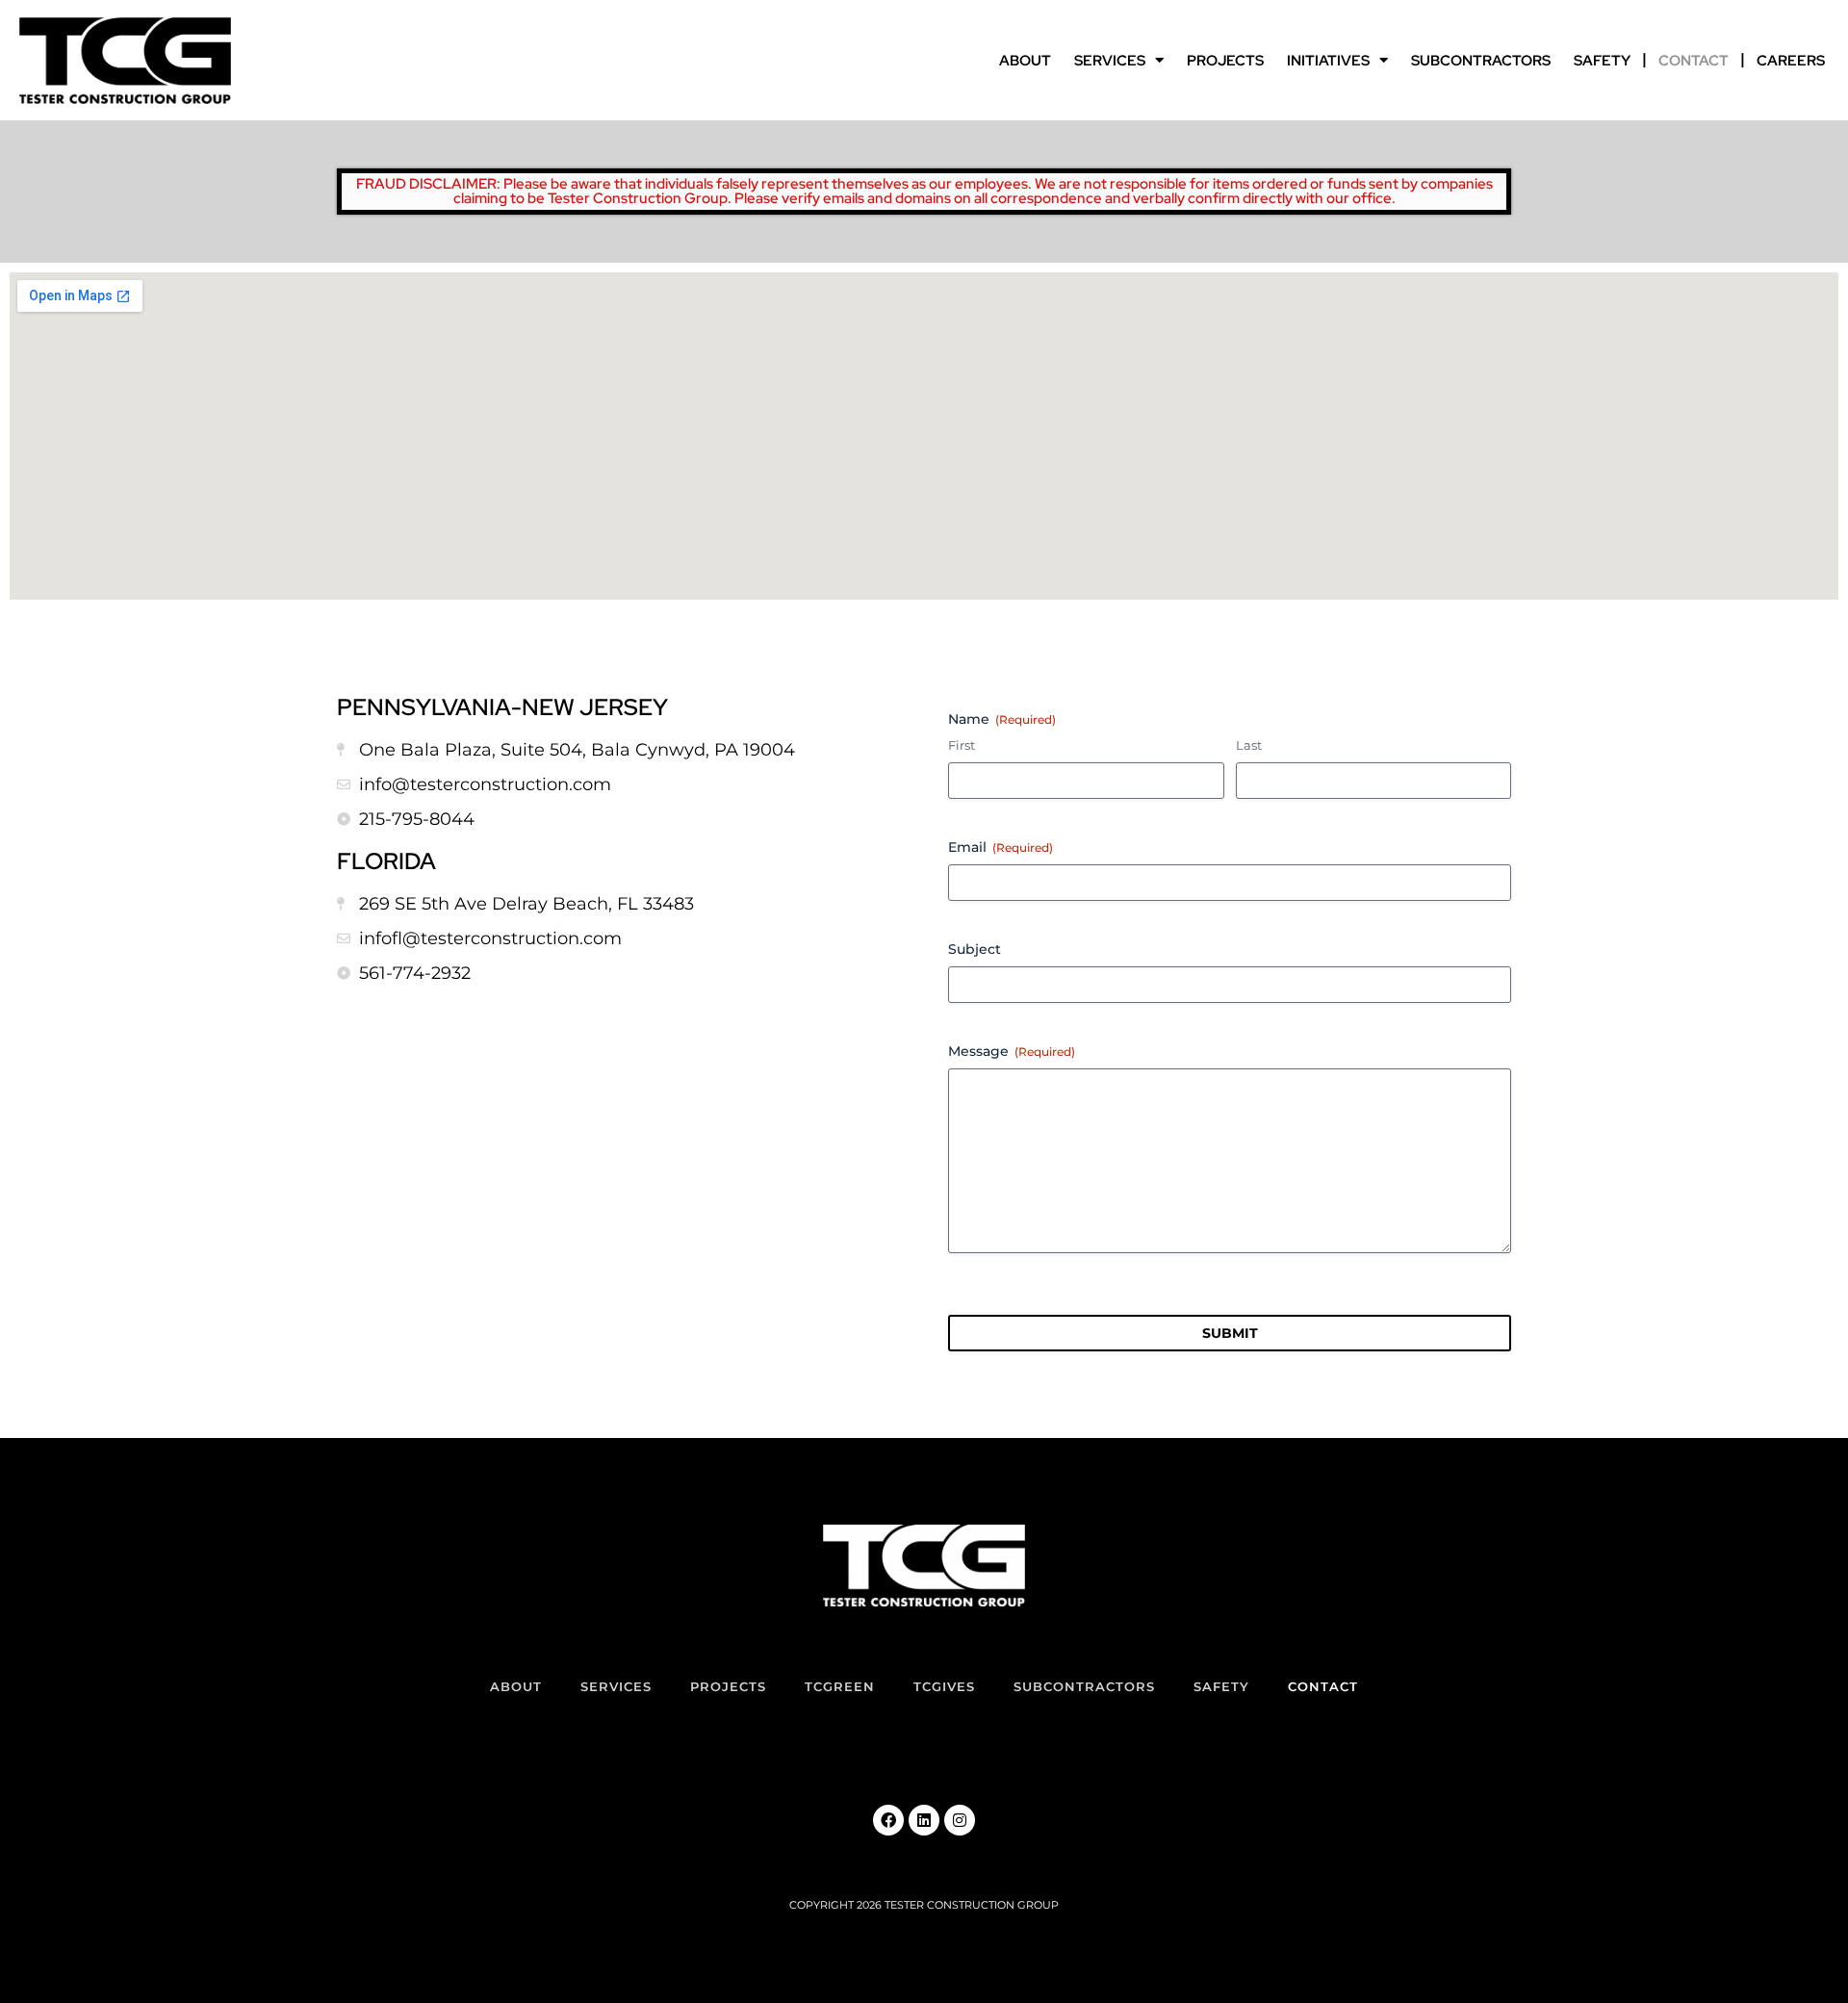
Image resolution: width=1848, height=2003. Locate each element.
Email (1001, 847)
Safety (1602, 61)
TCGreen (840, 1686)
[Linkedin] (924, 1820)
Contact (1694, 61)
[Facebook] (888, 1820)
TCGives (944, 1686)
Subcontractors (1481, 61)
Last (1249, 745)
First (962, 745)
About (1025, 61)
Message (1012, 1051)
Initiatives (1328, 61)
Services (1110, 61)
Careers (1791, 61)
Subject (975, 949)
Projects (1225, 61)
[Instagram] (960, 1820)
